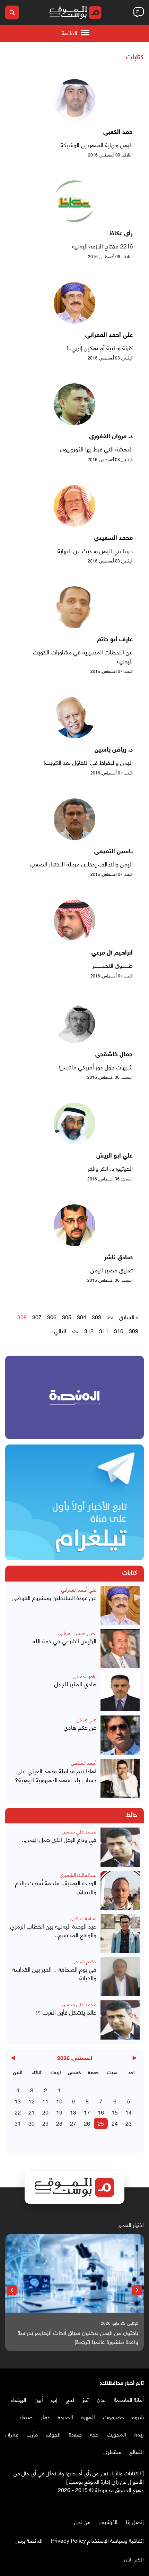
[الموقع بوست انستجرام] (120, 2504)
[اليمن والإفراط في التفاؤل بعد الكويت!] (74, 736)
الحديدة (65, 2417)
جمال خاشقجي (114, 1055)
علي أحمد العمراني (109, 336)
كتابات (135, 58)
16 (101, 2112)
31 (18, 2123)
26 (87, 2123)
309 (134, 1331)
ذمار (45, 2417)
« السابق (129, 1317)
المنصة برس (29, 2540)
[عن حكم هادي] (120, 1735)
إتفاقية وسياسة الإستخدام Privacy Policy (97, 2540)
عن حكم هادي (80, 1727)
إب (54, 2399)
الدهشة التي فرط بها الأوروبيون (97, 449)
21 (32, 2112)
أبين (39, 2399)
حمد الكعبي (118, 133)
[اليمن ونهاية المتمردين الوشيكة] (74, 118)
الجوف (53, 2434)
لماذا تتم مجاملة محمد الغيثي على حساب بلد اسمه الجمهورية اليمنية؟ (56, 1775)
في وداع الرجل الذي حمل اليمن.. (59, 1839)
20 (45, 2112)
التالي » (58, 1331)
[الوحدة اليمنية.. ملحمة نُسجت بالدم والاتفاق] (120, 1891)
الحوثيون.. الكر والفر (110, 1168)
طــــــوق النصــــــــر (113, 965)
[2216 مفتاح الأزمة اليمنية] (74, 219)
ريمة (139, 2434)
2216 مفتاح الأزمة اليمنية (102, 246)
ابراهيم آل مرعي (112, 953)
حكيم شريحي (84, 1961)
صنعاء (26, 2417)
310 (119, 1331)
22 (18, 2112)
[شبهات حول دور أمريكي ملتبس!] (74, 1040)
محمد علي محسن (79, 1831)
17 (87, 2112)
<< (110, 1317)
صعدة (75, 2434)
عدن (101, 2399)
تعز (86, 2399)
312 (89, 1331)
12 (32, 2101)
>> (75, 1331)
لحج (70, 2399)
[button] (137, 2290)
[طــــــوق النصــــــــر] (74, 939)
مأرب (32, 2434)
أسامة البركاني (83, 1918)
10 (59, 2101)
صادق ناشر (119, 1258)
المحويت (117, 2434)
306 (52, 1317)
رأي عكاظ (121, 234)
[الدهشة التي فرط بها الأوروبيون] (74, 422)
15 (115, 2112)
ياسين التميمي (113, 852)
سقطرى (112, 2451)
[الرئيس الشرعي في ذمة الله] (120, 1649)
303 (97, 1317)
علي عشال (86, 1719)
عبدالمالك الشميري (78, 1875)
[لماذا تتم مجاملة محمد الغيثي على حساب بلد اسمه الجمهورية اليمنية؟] (120, 1778)
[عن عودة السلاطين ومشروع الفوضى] (120, 1605)
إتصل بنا (135, 2521)
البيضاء (19, 2399)
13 (18, 2101)
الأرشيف (108, 2521)
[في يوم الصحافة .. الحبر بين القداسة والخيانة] (120, 1977)
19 (59, 2112)
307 (37, 1317)
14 (129, 2112)
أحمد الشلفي (84, 1762)
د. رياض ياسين (114, 750)
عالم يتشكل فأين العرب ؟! (66, 2012)
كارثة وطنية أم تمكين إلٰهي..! (100, 348)
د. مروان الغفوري (111, 437)
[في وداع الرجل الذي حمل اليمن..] (120, 1847)
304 (82, 1317)
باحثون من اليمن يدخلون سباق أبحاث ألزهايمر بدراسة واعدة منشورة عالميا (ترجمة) (78, 2337)
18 (73, 2112)
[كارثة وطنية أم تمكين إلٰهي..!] (74, 321)
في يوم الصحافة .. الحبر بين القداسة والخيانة (54, 1973)
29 (45, 2123)
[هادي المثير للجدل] (120, 1692)
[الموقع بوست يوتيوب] (126, 2504)
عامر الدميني (85, 1676)
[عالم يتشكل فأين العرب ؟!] (120, 2020)
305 (67, 1317)
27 (73, 2123)
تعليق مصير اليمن (112, 1270)
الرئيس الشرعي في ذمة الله (64, 1641)
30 (32, 2123)
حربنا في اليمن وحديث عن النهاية (95, 551)
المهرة (88, 2417)
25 (101, 2123)
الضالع (137, 2451)
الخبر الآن (134, 2559)
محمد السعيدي (113, 539)
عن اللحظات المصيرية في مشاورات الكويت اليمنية (83, 656)
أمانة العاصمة (129, 2399)
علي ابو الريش (115, 1156)
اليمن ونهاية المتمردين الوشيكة (97, 145)
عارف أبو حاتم (115, 640)
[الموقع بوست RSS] (113, 2504)
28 (59, 2123)
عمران (12, 2434)
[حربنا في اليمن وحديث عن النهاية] (74, 524)
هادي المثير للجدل (75, 1684)
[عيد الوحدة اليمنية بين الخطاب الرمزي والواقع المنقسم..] (120, 1934)
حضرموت (114, 2417)
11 (45, 2101)
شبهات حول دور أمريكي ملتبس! (96, 1067)
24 (115, 2123)
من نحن (82, 2521)
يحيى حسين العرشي (77, 1633)
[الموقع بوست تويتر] (133, 2504)
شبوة (138, 2417)
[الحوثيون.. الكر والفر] (74, 1142)
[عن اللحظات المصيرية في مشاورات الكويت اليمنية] (74, 625)
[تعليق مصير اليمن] (74, 1243)
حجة (94, 2434)
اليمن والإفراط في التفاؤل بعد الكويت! (88, 762)
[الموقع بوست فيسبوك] (140, 2504)
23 (129, 2123)
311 (104, 1331)
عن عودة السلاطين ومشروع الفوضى (54, 1598)
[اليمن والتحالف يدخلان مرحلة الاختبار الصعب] (74, 837)
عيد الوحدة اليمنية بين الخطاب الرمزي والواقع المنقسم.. (53, 1930)
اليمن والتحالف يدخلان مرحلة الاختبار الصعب (81, 864)
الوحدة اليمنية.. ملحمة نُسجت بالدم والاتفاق (56, 1887)
